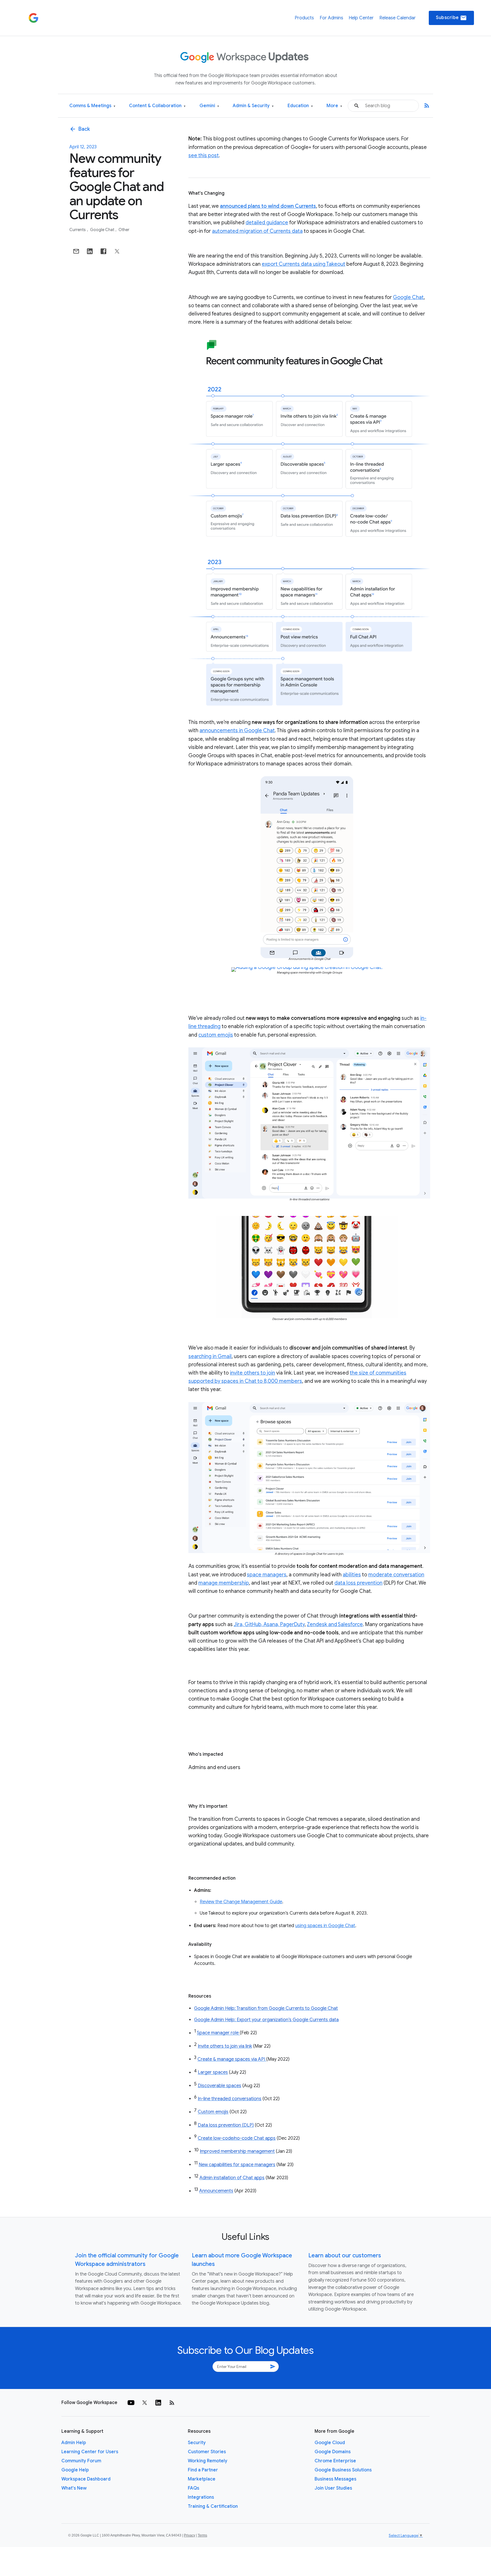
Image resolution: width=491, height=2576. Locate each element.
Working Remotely (208, 2461)
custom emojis (216, 1035)
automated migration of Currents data (257, 231)
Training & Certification (213, 2506)
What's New (74, 2488)
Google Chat (103, 230)
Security (197, 2443)
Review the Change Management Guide (241, 1902)
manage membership (224, 1583)
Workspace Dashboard (86, 2479)
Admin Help (74, 2443)
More (334, 106)
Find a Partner (203, 2470)
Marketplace (202, 2479)
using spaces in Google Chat (325, 1926)
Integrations (201, 2497)
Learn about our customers (345, 2256)
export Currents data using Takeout (303, 264)
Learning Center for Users (90, 2452)
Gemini (209, 106)
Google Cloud (330, 2443)
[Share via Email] (76, 251)
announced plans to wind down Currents (268, 206)
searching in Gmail (210, 1356)
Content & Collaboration (157, 106)
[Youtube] (131, 2403)
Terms (202, 2535)
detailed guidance (267, 223)
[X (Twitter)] (145, 2403)
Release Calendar (398, 18)
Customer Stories (207, 2452)
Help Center (361, 18)
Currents (78, 230)
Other (124, 230)
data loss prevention (358, 1583)
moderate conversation (396, 1575)
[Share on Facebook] (103, 251)
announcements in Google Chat (237, 730)
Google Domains (333, 2452)
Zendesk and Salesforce (335, 1624)
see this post (204, 155)
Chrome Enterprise (335, 2461)
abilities (352, 1575)
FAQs (194, 2488)
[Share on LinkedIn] (90, 251)
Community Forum (81, 2461)
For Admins (331, 18)
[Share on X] (117, 251)
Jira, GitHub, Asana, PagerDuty (269, 1624)
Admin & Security (253, 106)
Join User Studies (333, 2488)
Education (300, 106)
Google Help (75, 2470)
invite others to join (252, 1373)
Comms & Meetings (92, 106)
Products (304, 18)
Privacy (190, 2535)
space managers (267, 1575)
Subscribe (451, 18)
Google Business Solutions (343, 2470)
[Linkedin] (158, 2403)
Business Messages (335, 2479)
